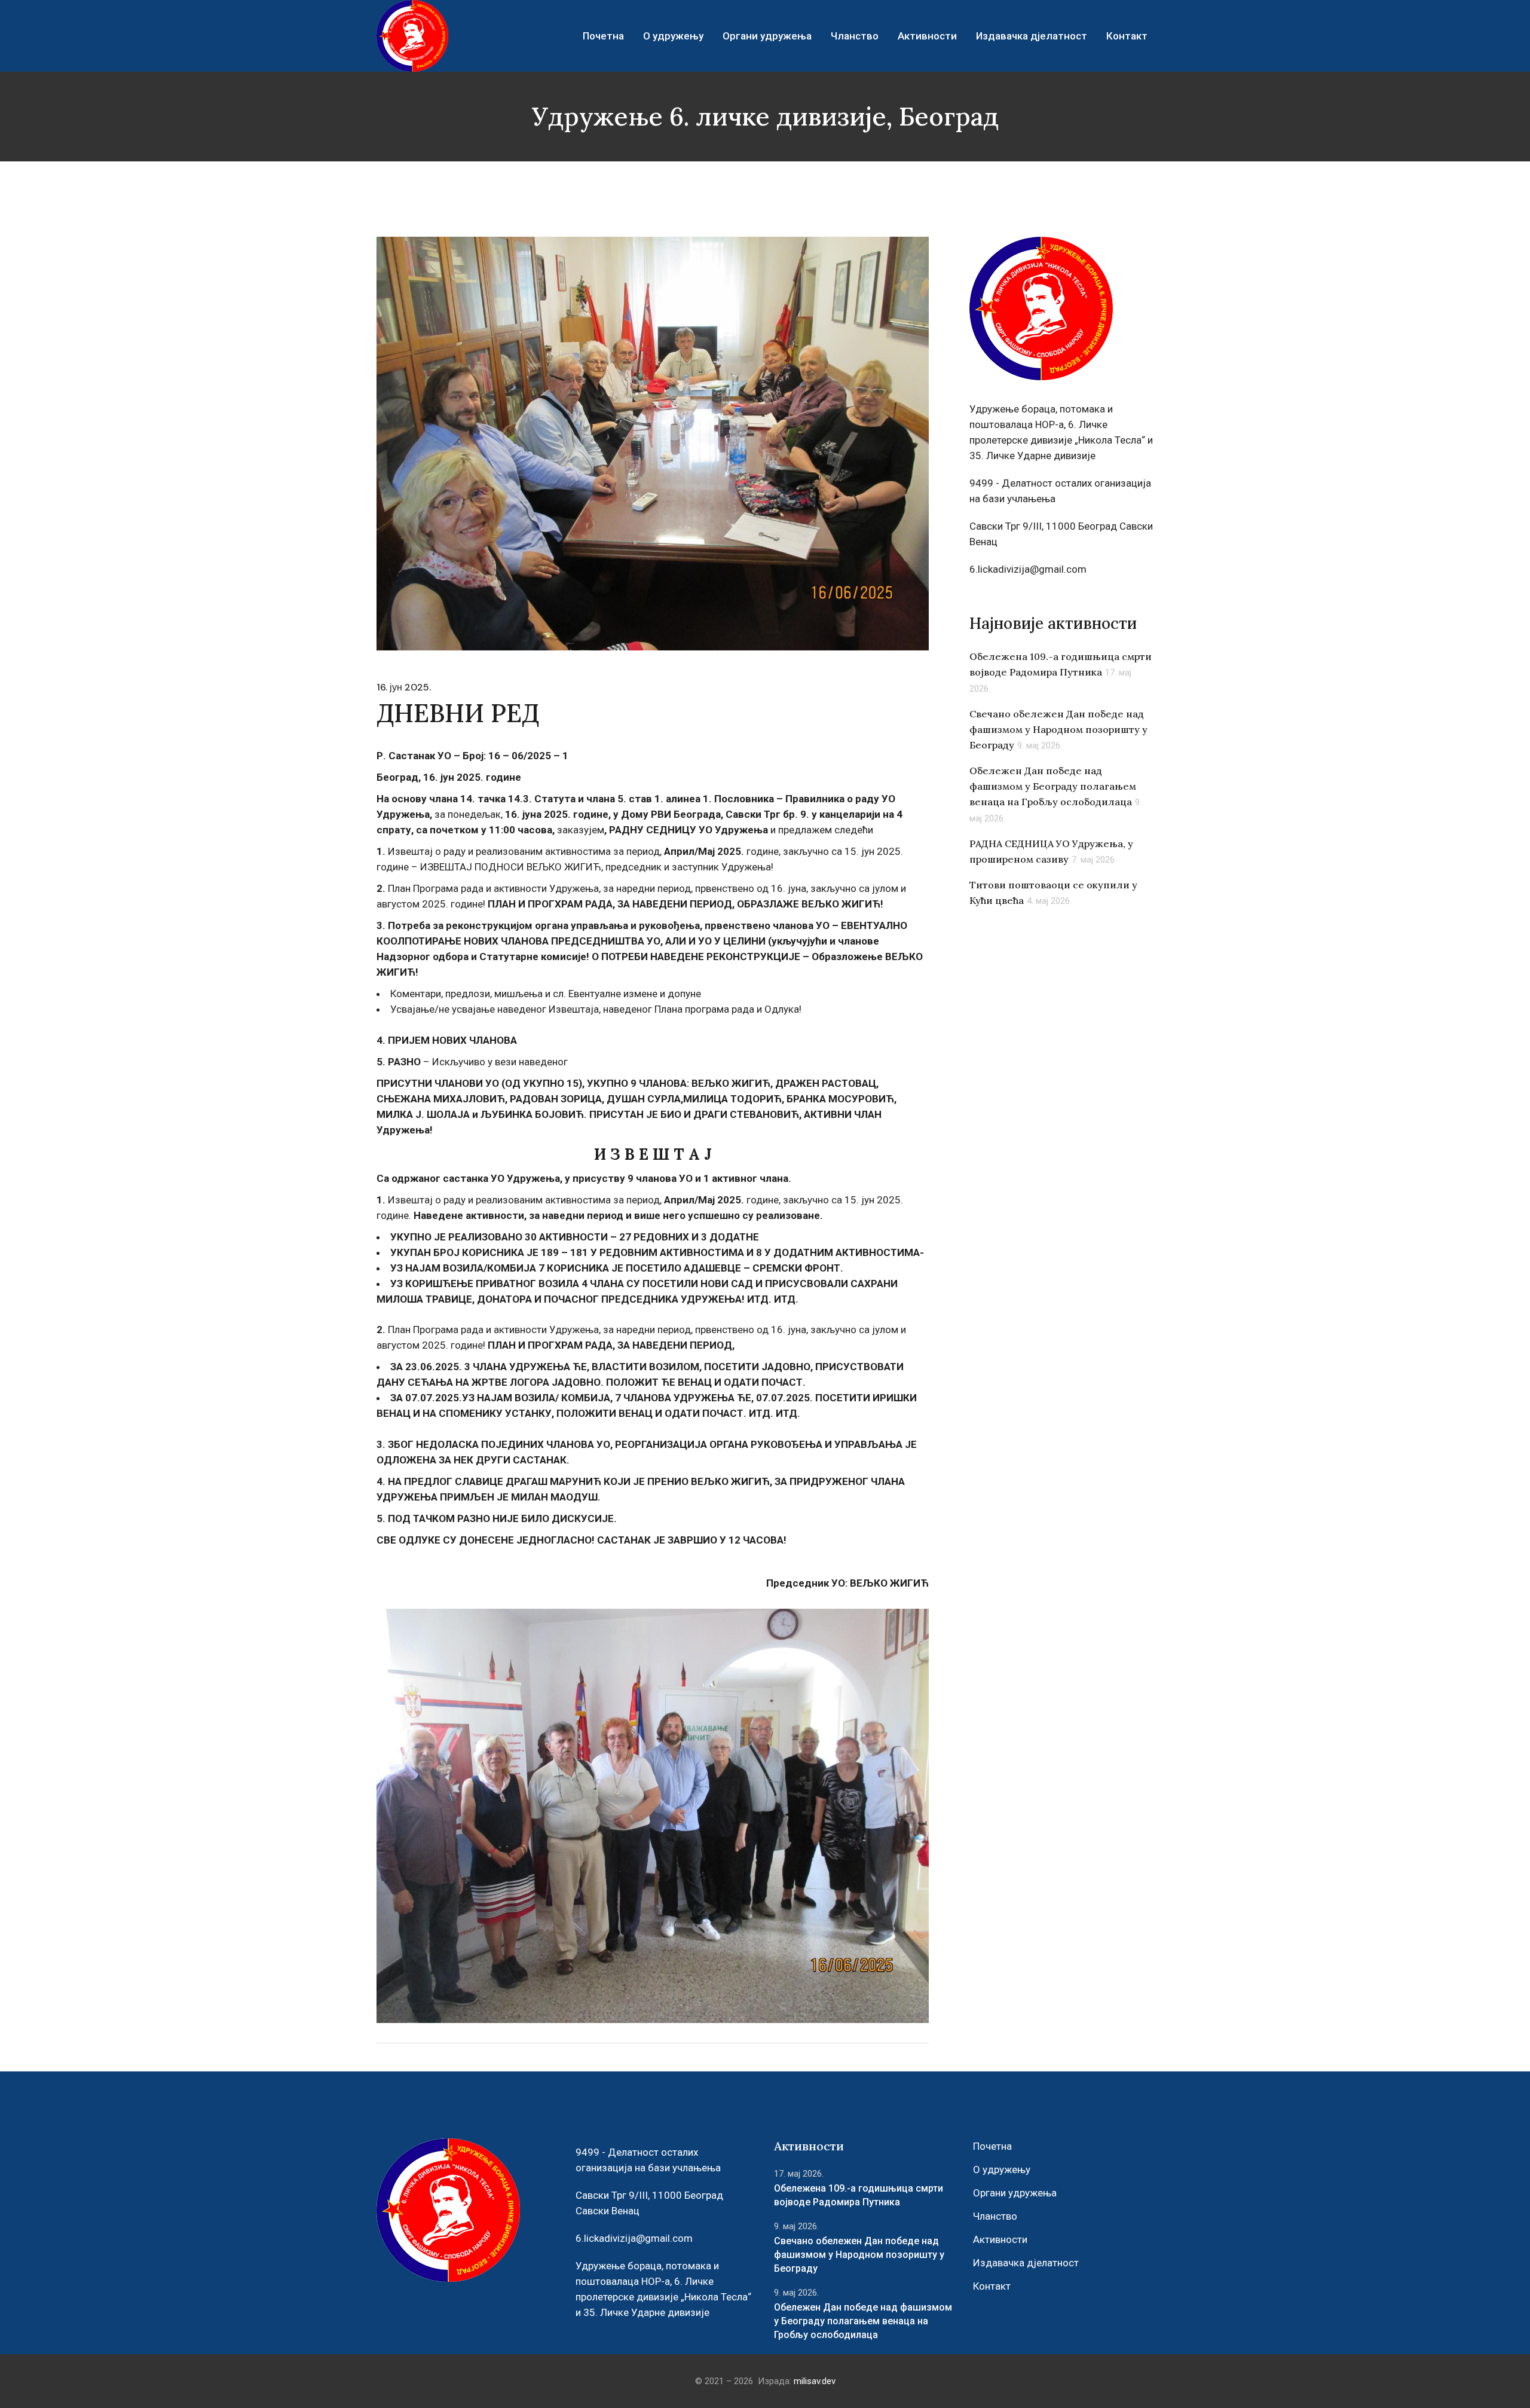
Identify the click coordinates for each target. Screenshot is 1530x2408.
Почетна (992, 2146)
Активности (1000, 2239)
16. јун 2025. (404, 687)
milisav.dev (815, 2381)
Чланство (995, 2216)
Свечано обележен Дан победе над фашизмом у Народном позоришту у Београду (1058, 729)
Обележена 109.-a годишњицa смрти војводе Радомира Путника (859, 2195)
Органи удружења (1015, 2193)
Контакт (992, 2286)
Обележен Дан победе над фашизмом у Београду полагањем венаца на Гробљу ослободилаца (1053, 786)
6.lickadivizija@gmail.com (1028, 569)
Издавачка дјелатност (1026, 2263)
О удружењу (1002, 2169)
